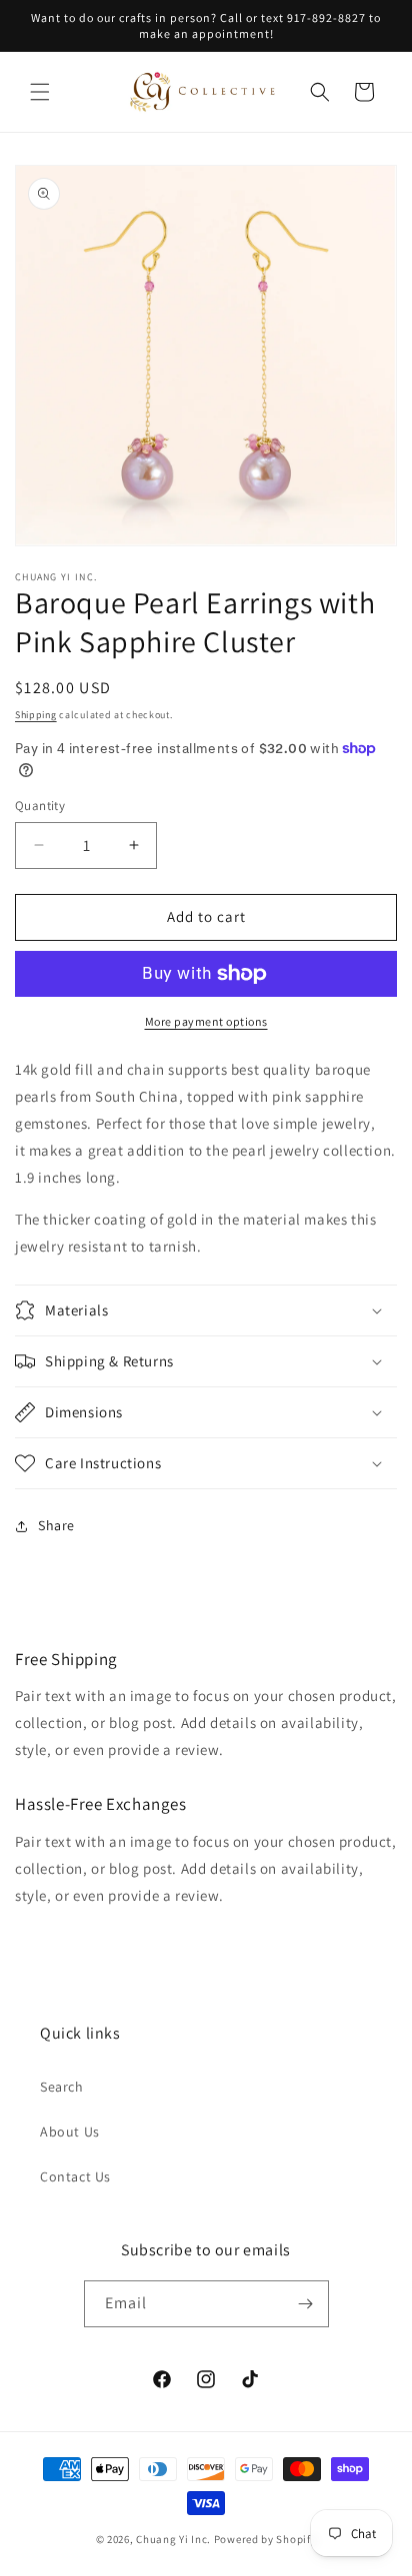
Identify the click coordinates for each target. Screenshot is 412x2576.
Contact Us (75, 2176)
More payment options (206, 1021)
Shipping (36, 715)
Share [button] (56, 1525)
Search (62, 2087)
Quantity (40, 806)
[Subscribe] (306, 2304)
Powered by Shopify (265, 2539)
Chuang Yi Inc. (173, 2539)
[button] (40, 92)
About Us (70, 2132)
